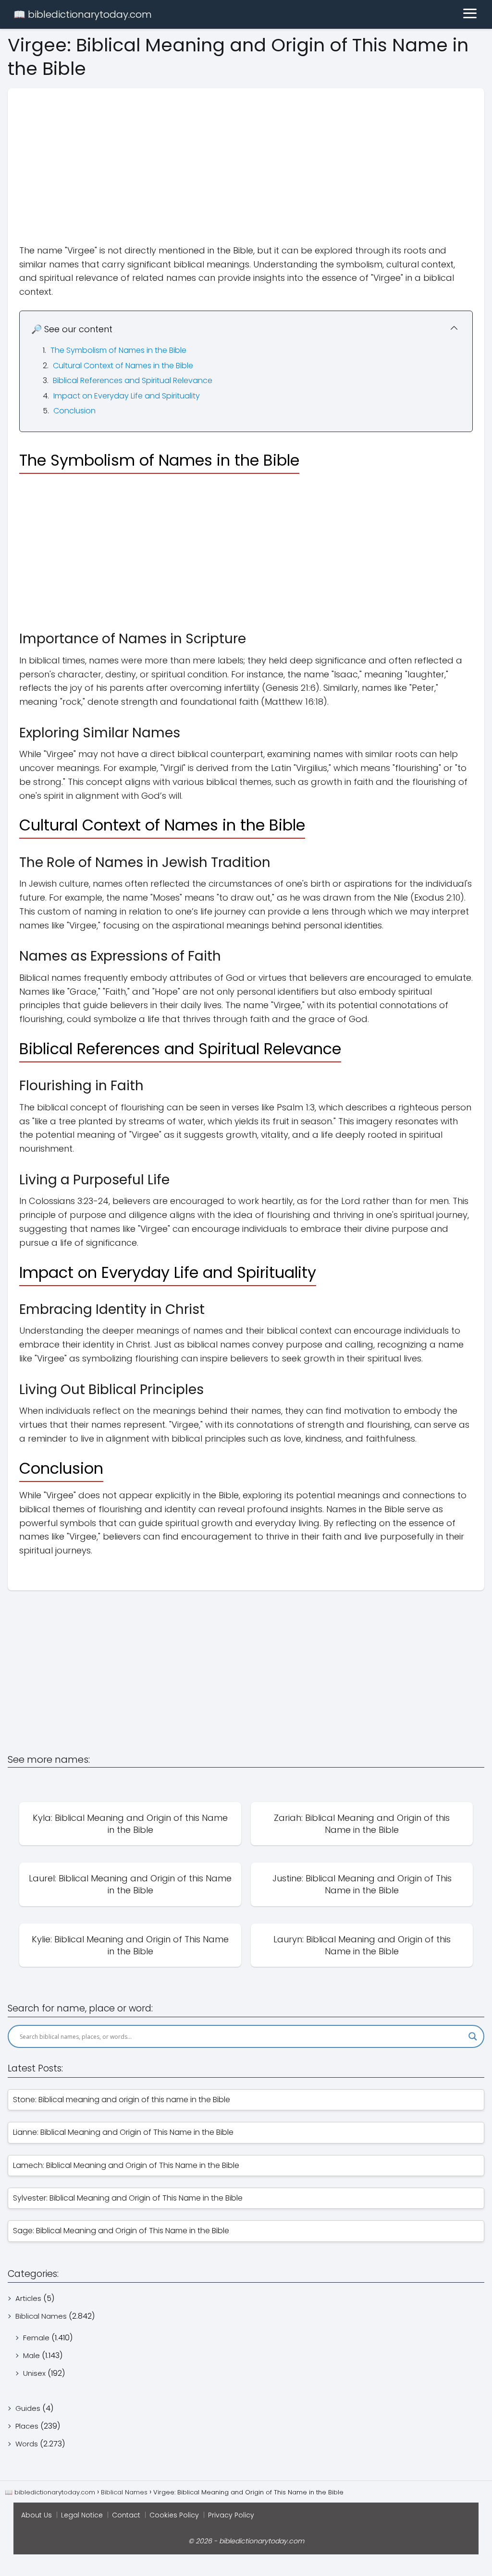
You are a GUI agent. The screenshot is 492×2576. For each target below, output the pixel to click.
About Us (37, 2515)
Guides (28, 2408)
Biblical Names (41, 2316)
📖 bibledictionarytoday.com (83, 14)
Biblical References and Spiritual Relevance (133, 380)
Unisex (34, 2373)
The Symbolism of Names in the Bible (118, 350)
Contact (126, 2515)
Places (27, 2426)
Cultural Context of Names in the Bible (123, 366)
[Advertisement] (246, 156)
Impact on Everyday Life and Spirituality (127, 396)
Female (36, 2338)
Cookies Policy (174, 2515)
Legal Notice (82, 2515)
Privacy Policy (231, 2515)
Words (27, 2444)
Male (31, 2355)
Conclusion (74, 411)
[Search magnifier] (473, 2036)
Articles (28, 2298)
